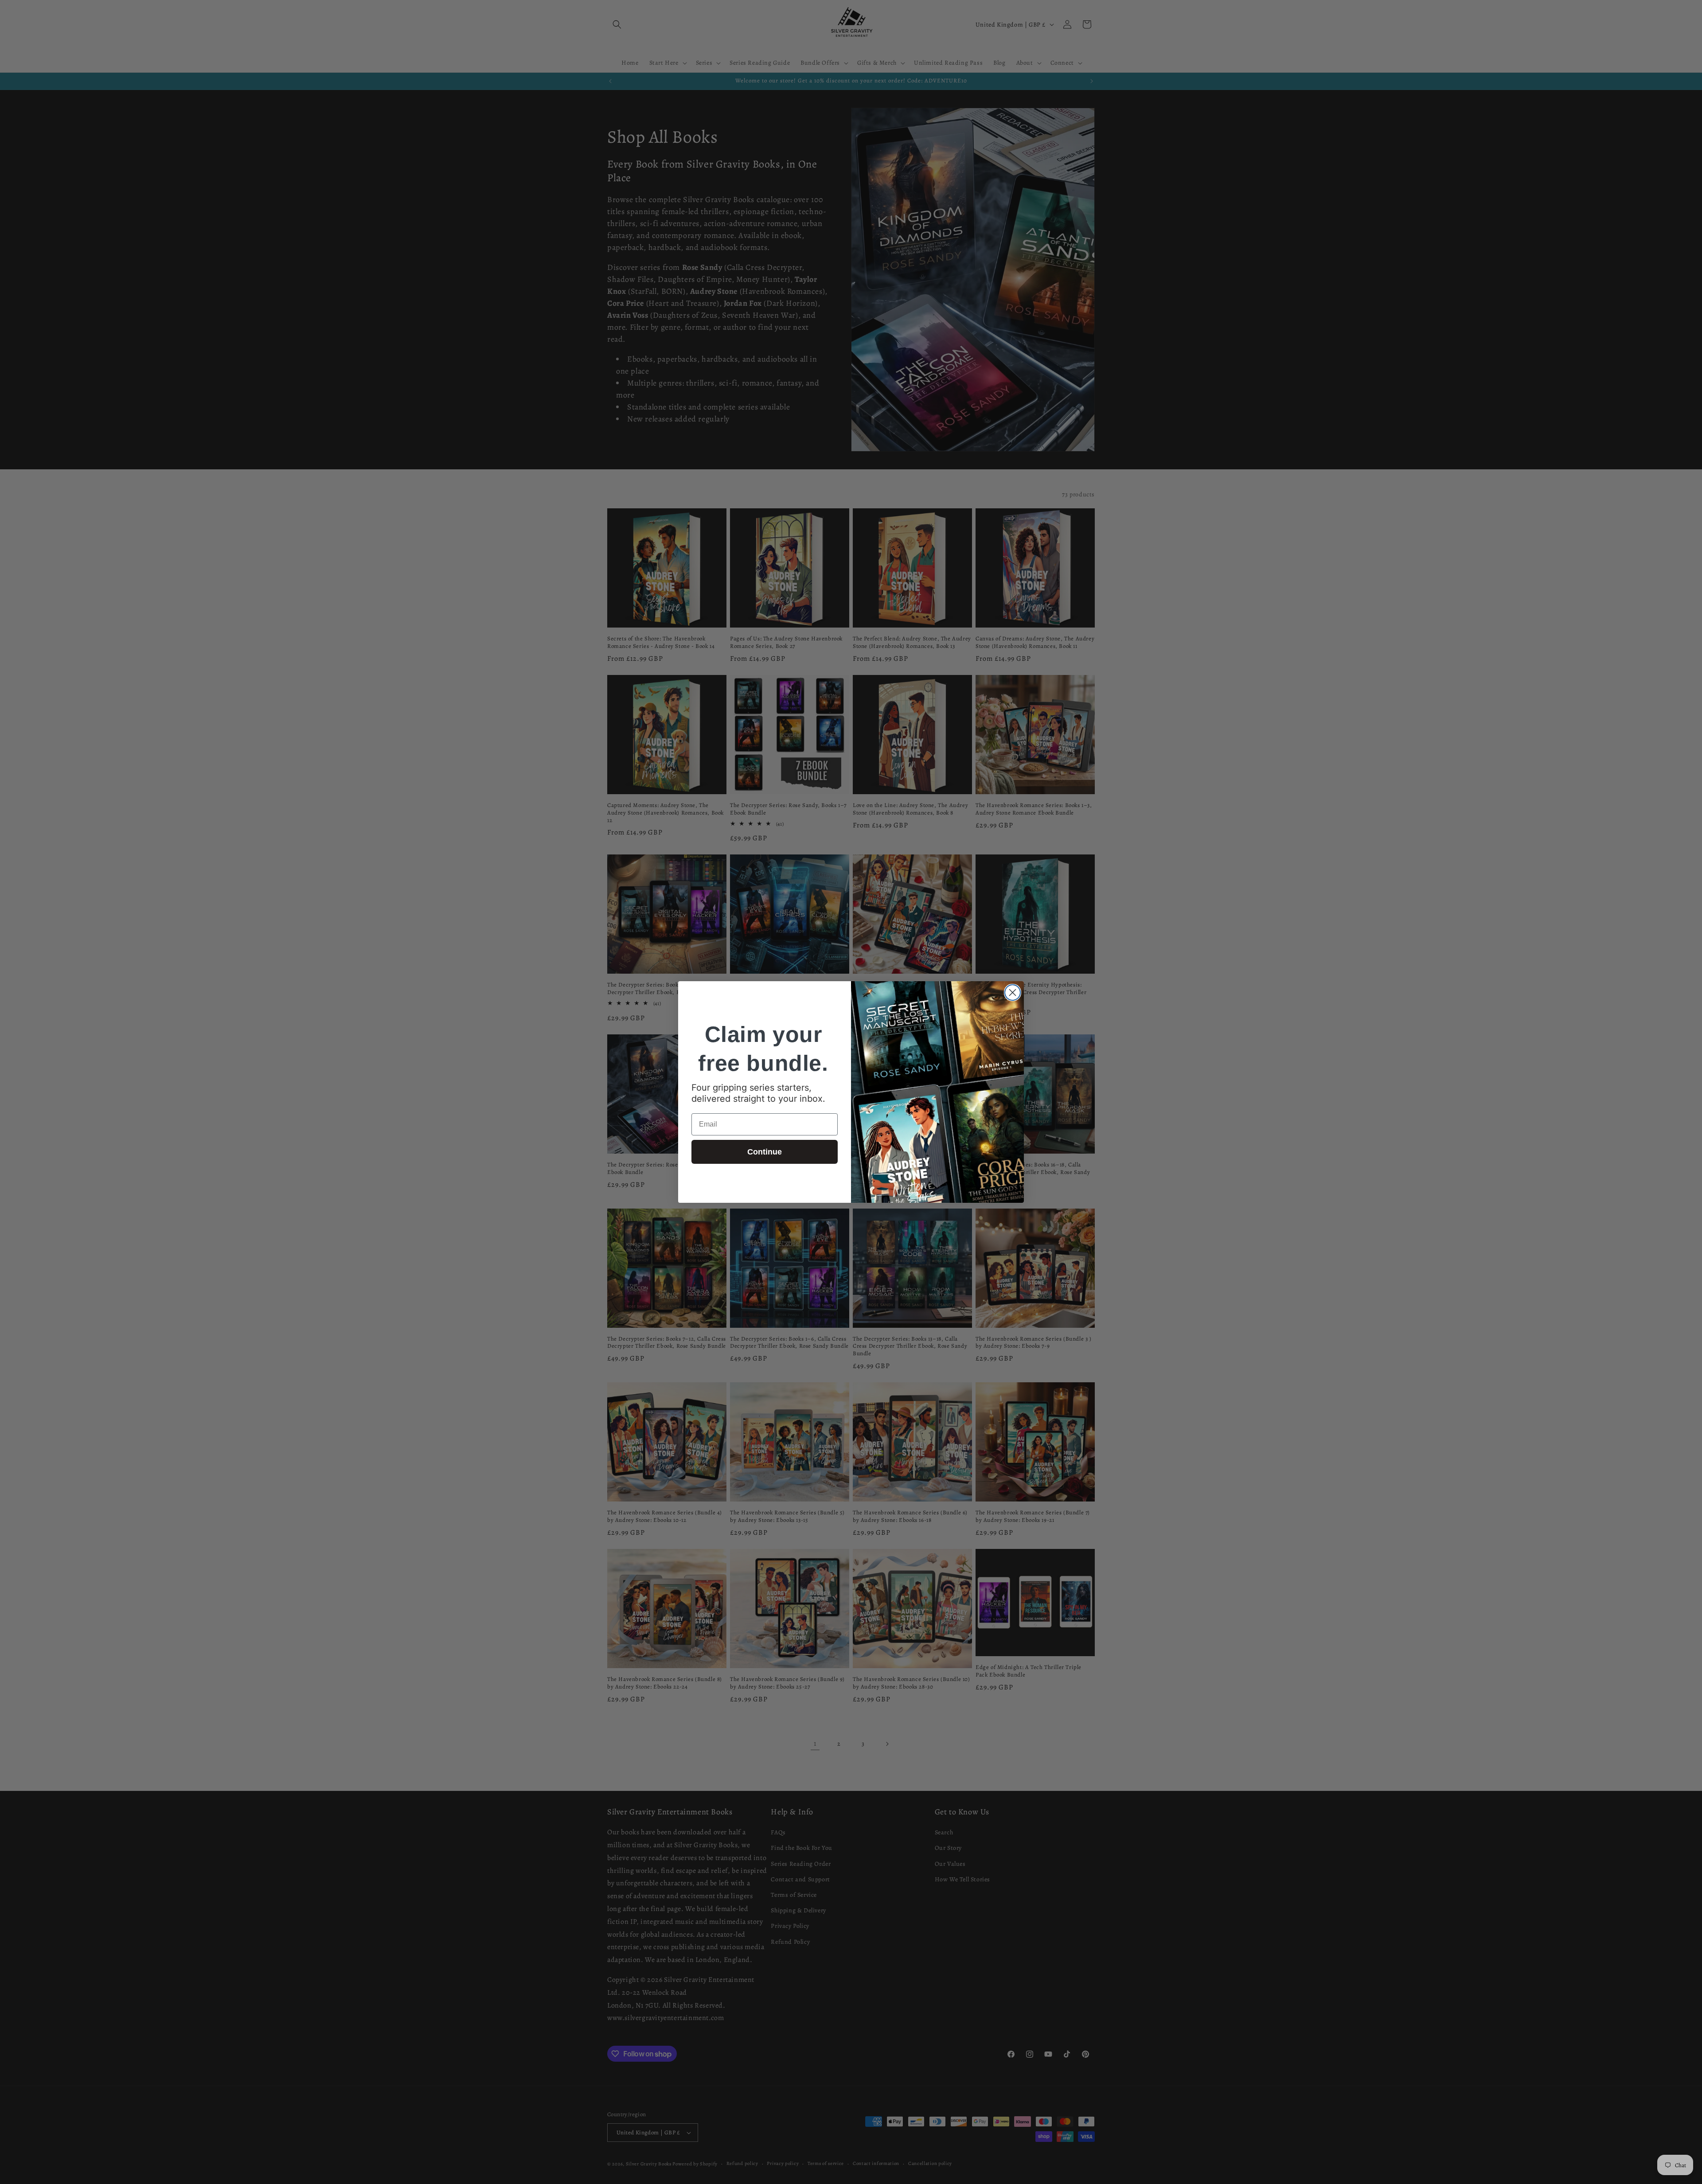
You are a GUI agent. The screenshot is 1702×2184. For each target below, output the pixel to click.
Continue (765, 1152)
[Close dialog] (1013, 993)
